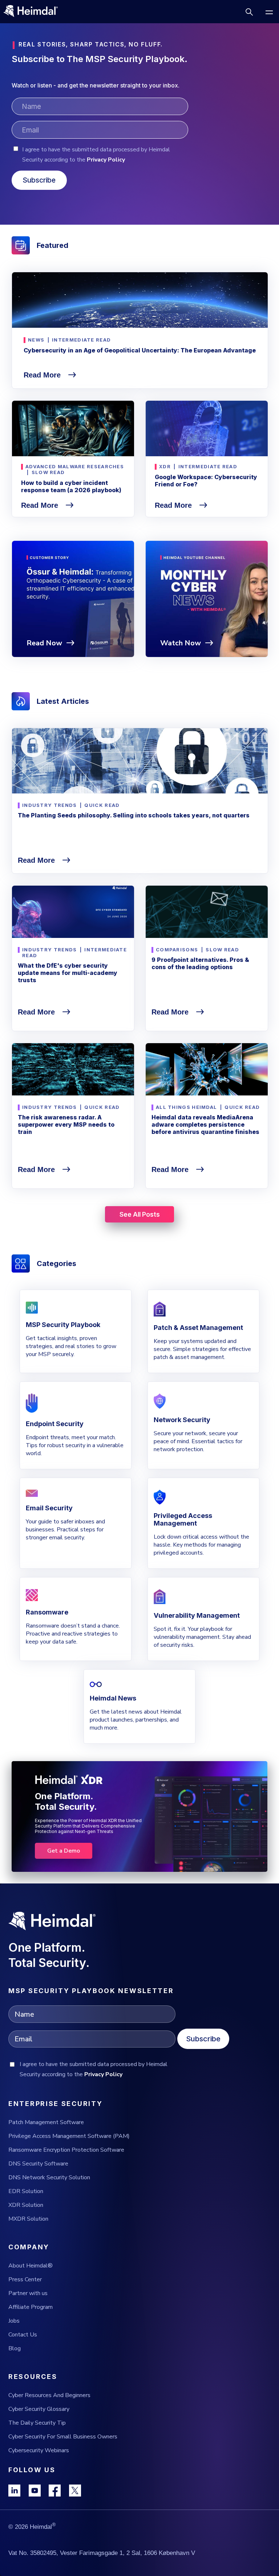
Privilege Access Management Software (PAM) (69, 2136)
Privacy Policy (106, 160)
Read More (43, 375)
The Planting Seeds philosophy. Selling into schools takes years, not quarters (134, 815)
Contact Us (23, 2335)
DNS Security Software (38, 2164)
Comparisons (177, 950)
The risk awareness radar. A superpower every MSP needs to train (66, 1124)
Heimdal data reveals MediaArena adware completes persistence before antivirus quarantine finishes (205, 1124)
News (36, 340)
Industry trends (50, 805)
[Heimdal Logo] (34, 12)
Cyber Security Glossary (39, 2409)
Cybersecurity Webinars (39, 2450)
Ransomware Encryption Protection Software (66, 2150)
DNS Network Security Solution (49, 2177)
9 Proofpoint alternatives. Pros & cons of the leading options (200, 963)
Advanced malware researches (75, 466)
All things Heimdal (186, 1107)
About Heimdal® (31, 2266)
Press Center (25, 2279)
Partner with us (28, 2293)
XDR (165, 466)
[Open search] (249, 12)
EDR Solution (26, 2191)
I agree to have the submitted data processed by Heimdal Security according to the (96, 155)
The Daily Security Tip (37, 2423)
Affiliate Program (31, 2307)
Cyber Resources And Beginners (49, 2395)
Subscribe (203, 2039)
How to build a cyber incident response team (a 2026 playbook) (71, 486)
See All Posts (140, 1214)
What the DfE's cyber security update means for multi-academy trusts (68, 973)
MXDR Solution (28, 2219)
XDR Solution (26, 2205)
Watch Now (181, 643)
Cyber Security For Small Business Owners (63, 2437)
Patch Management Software (46, 2122)
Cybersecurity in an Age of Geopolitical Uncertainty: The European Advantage (140, 350)
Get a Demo (64, 1851)
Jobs (14, 2321)
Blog (15, 2348)
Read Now (44, 643)
